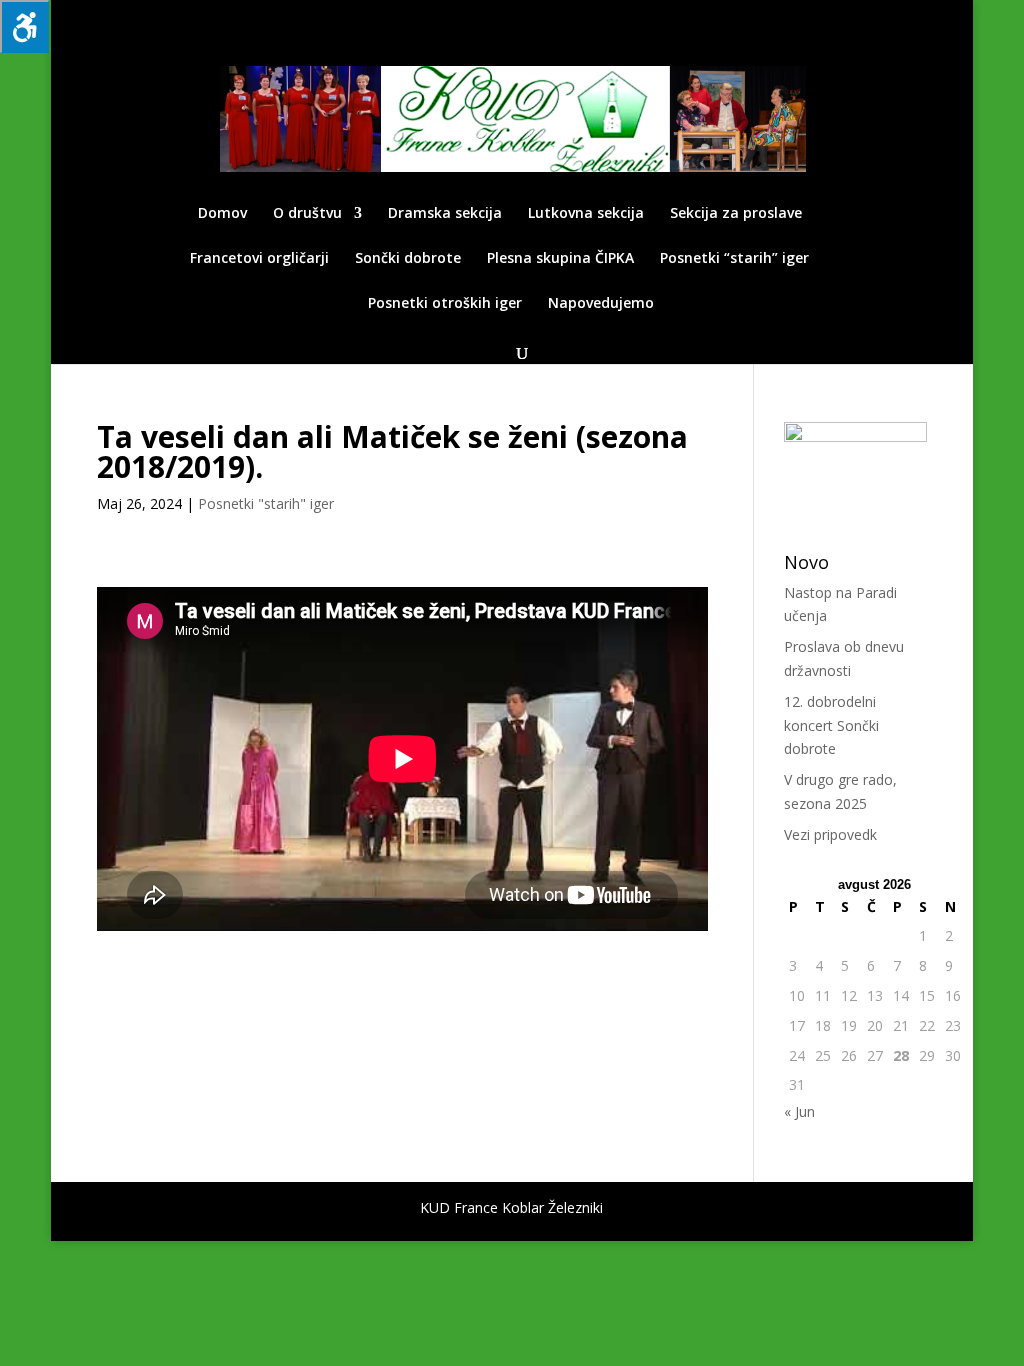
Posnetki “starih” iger (734, 259)
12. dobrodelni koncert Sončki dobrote (831, 725)
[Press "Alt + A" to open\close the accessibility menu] (24, 26)
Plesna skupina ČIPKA (560, 259)
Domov (222, 214)
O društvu (307, 214)
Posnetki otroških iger (445, 304)
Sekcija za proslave (736, 214)
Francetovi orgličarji (259, 259)
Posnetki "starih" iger (266, 503)
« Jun (799, 1111)
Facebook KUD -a (878, 16)
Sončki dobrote (408, 259)
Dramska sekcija (445, 214)
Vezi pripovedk (830, 834)
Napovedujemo (601, 304)
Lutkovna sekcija (586, 214)
